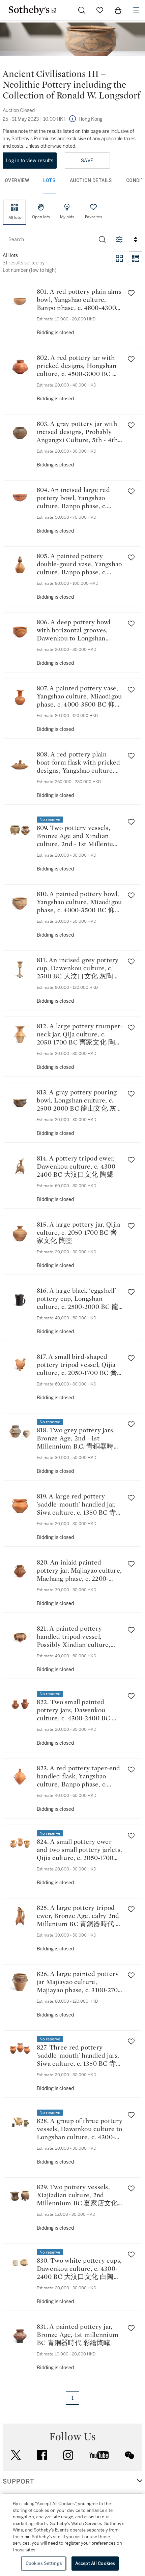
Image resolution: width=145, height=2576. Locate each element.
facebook (42, 2455)
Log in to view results (30, 161)
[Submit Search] (82, 10)
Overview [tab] (17, 180)
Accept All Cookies (95, 2563)
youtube (99, 2455)
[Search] (102, 239)
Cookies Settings (44, 2563)
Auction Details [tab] (91, 180)
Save (87, 161)
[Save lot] (131, 293)
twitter (16, 2455)
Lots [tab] (49, 180)
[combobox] (49, 239)
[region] (72, 2535)
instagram (68, 2455)
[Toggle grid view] (119, 258)
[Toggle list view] (136, 258)
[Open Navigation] (136, 10)
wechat (129, 2455)
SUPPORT (18, 2482)
